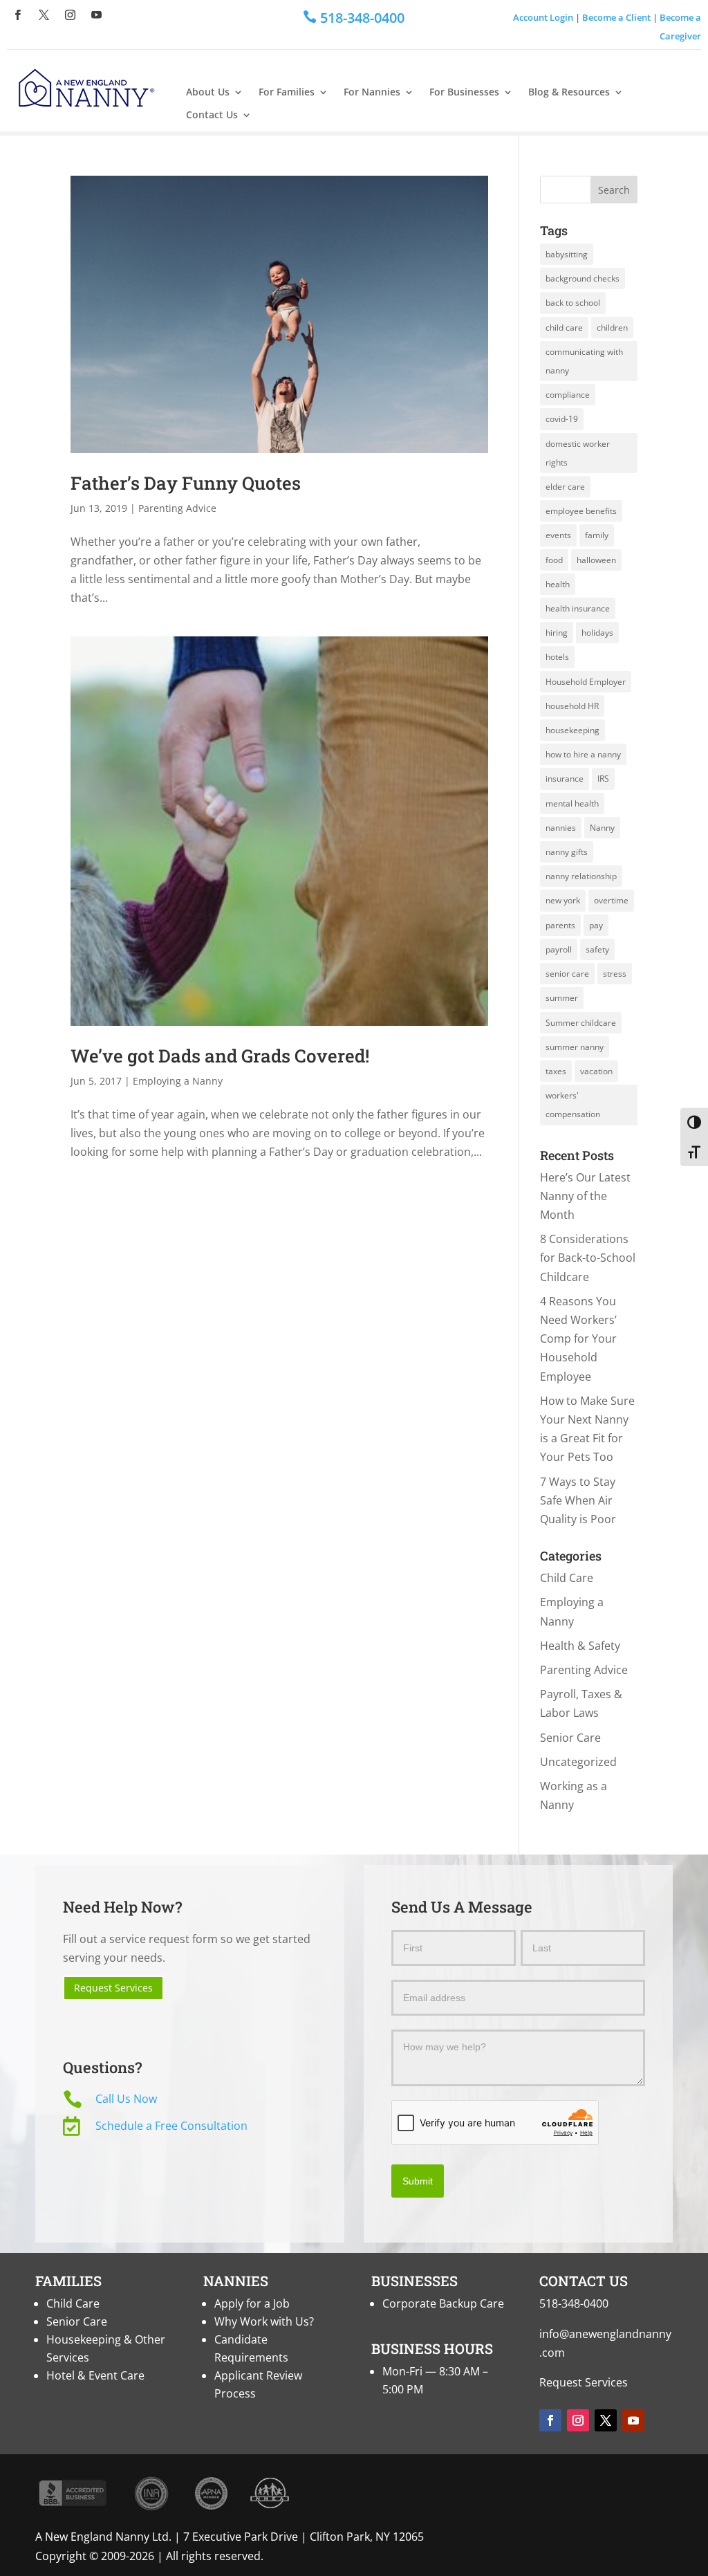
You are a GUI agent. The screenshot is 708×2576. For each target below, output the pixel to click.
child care (564, 328)
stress (615, 974)
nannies (561, 828)
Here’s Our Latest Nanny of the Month (585, 1196)
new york (563, 900)
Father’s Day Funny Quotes (186, 483)
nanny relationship (581, 876)
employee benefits (581, 511)
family (597, 535)
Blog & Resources (569, 92)
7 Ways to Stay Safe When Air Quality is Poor (578, 1500)
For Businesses (464, 92)
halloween (596, 560)
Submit (418, 2181)
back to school (573, 303)
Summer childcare (581, 1023)
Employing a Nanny (178, 1081)
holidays (597, 633)
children (612, 328)
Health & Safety (580, 1646)
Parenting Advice (177, 508)
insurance (565, 779)
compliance (568, 395)
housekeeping (572, 730)
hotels (557, 657)
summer (562, 998)
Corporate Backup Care (443, 2303)
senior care (567, 974)
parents (560, 925)
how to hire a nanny (583, 754)
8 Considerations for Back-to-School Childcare (588, 1258)
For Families (287, 92)
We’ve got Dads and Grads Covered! (220, 1056)
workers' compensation (573, 1105)
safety (597, 949)
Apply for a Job (252, 2303)
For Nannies (372, 92)
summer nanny (575, 1047)
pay (596, 925)
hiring (557, 633)
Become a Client (616, 17)
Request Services (113, 1988)
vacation (596, 1071)
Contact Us (212, 115)
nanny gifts (567, 852)
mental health (572, 803)
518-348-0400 (574, 2303)
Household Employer (586, 682)
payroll (559, 949)
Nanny (602, 828)
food (554, 560)
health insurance (578, 608)
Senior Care (570, 1738)
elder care (565, 487)
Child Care (567, 1578)
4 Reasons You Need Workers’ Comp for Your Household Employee (578, 1339)
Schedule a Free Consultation (171, 2126)
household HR (572, 706)
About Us (208, 92)
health (558, 584)
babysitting (567, 254)
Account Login (543, 17)
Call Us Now (126, 2099)
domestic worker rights (578, 453)
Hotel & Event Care (95, 2375)
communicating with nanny (584, 361)
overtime (611, 900)
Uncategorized (578, 1762)
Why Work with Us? (264, 2321)
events (558, 535)
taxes (556, 1071)
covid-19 (562, 419)
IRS (603, 779)
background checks (583, 278)
